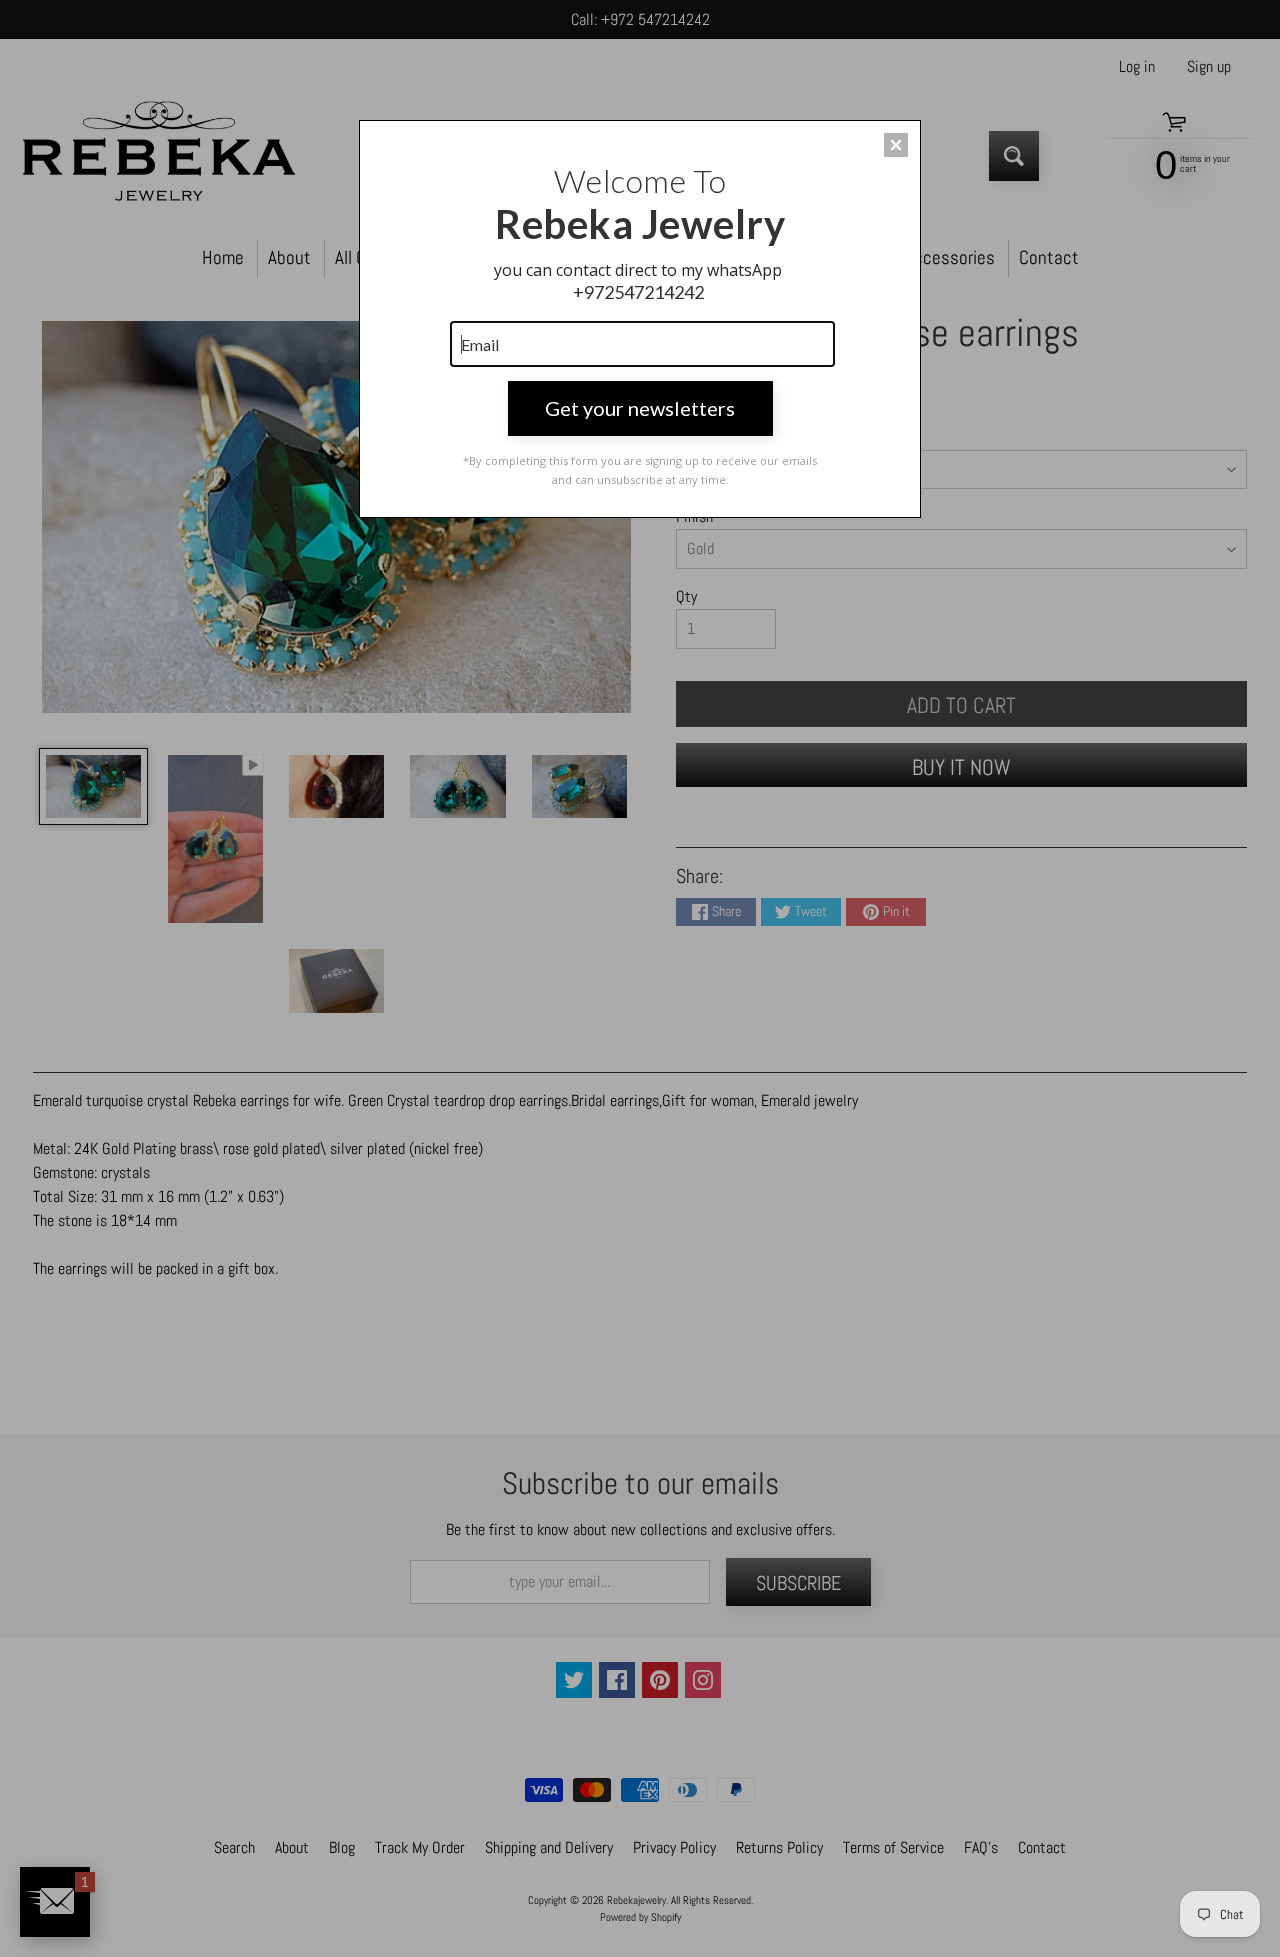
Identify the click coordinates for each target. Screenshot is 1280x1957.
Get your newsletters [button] (640, 408)
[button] (896, 145)
